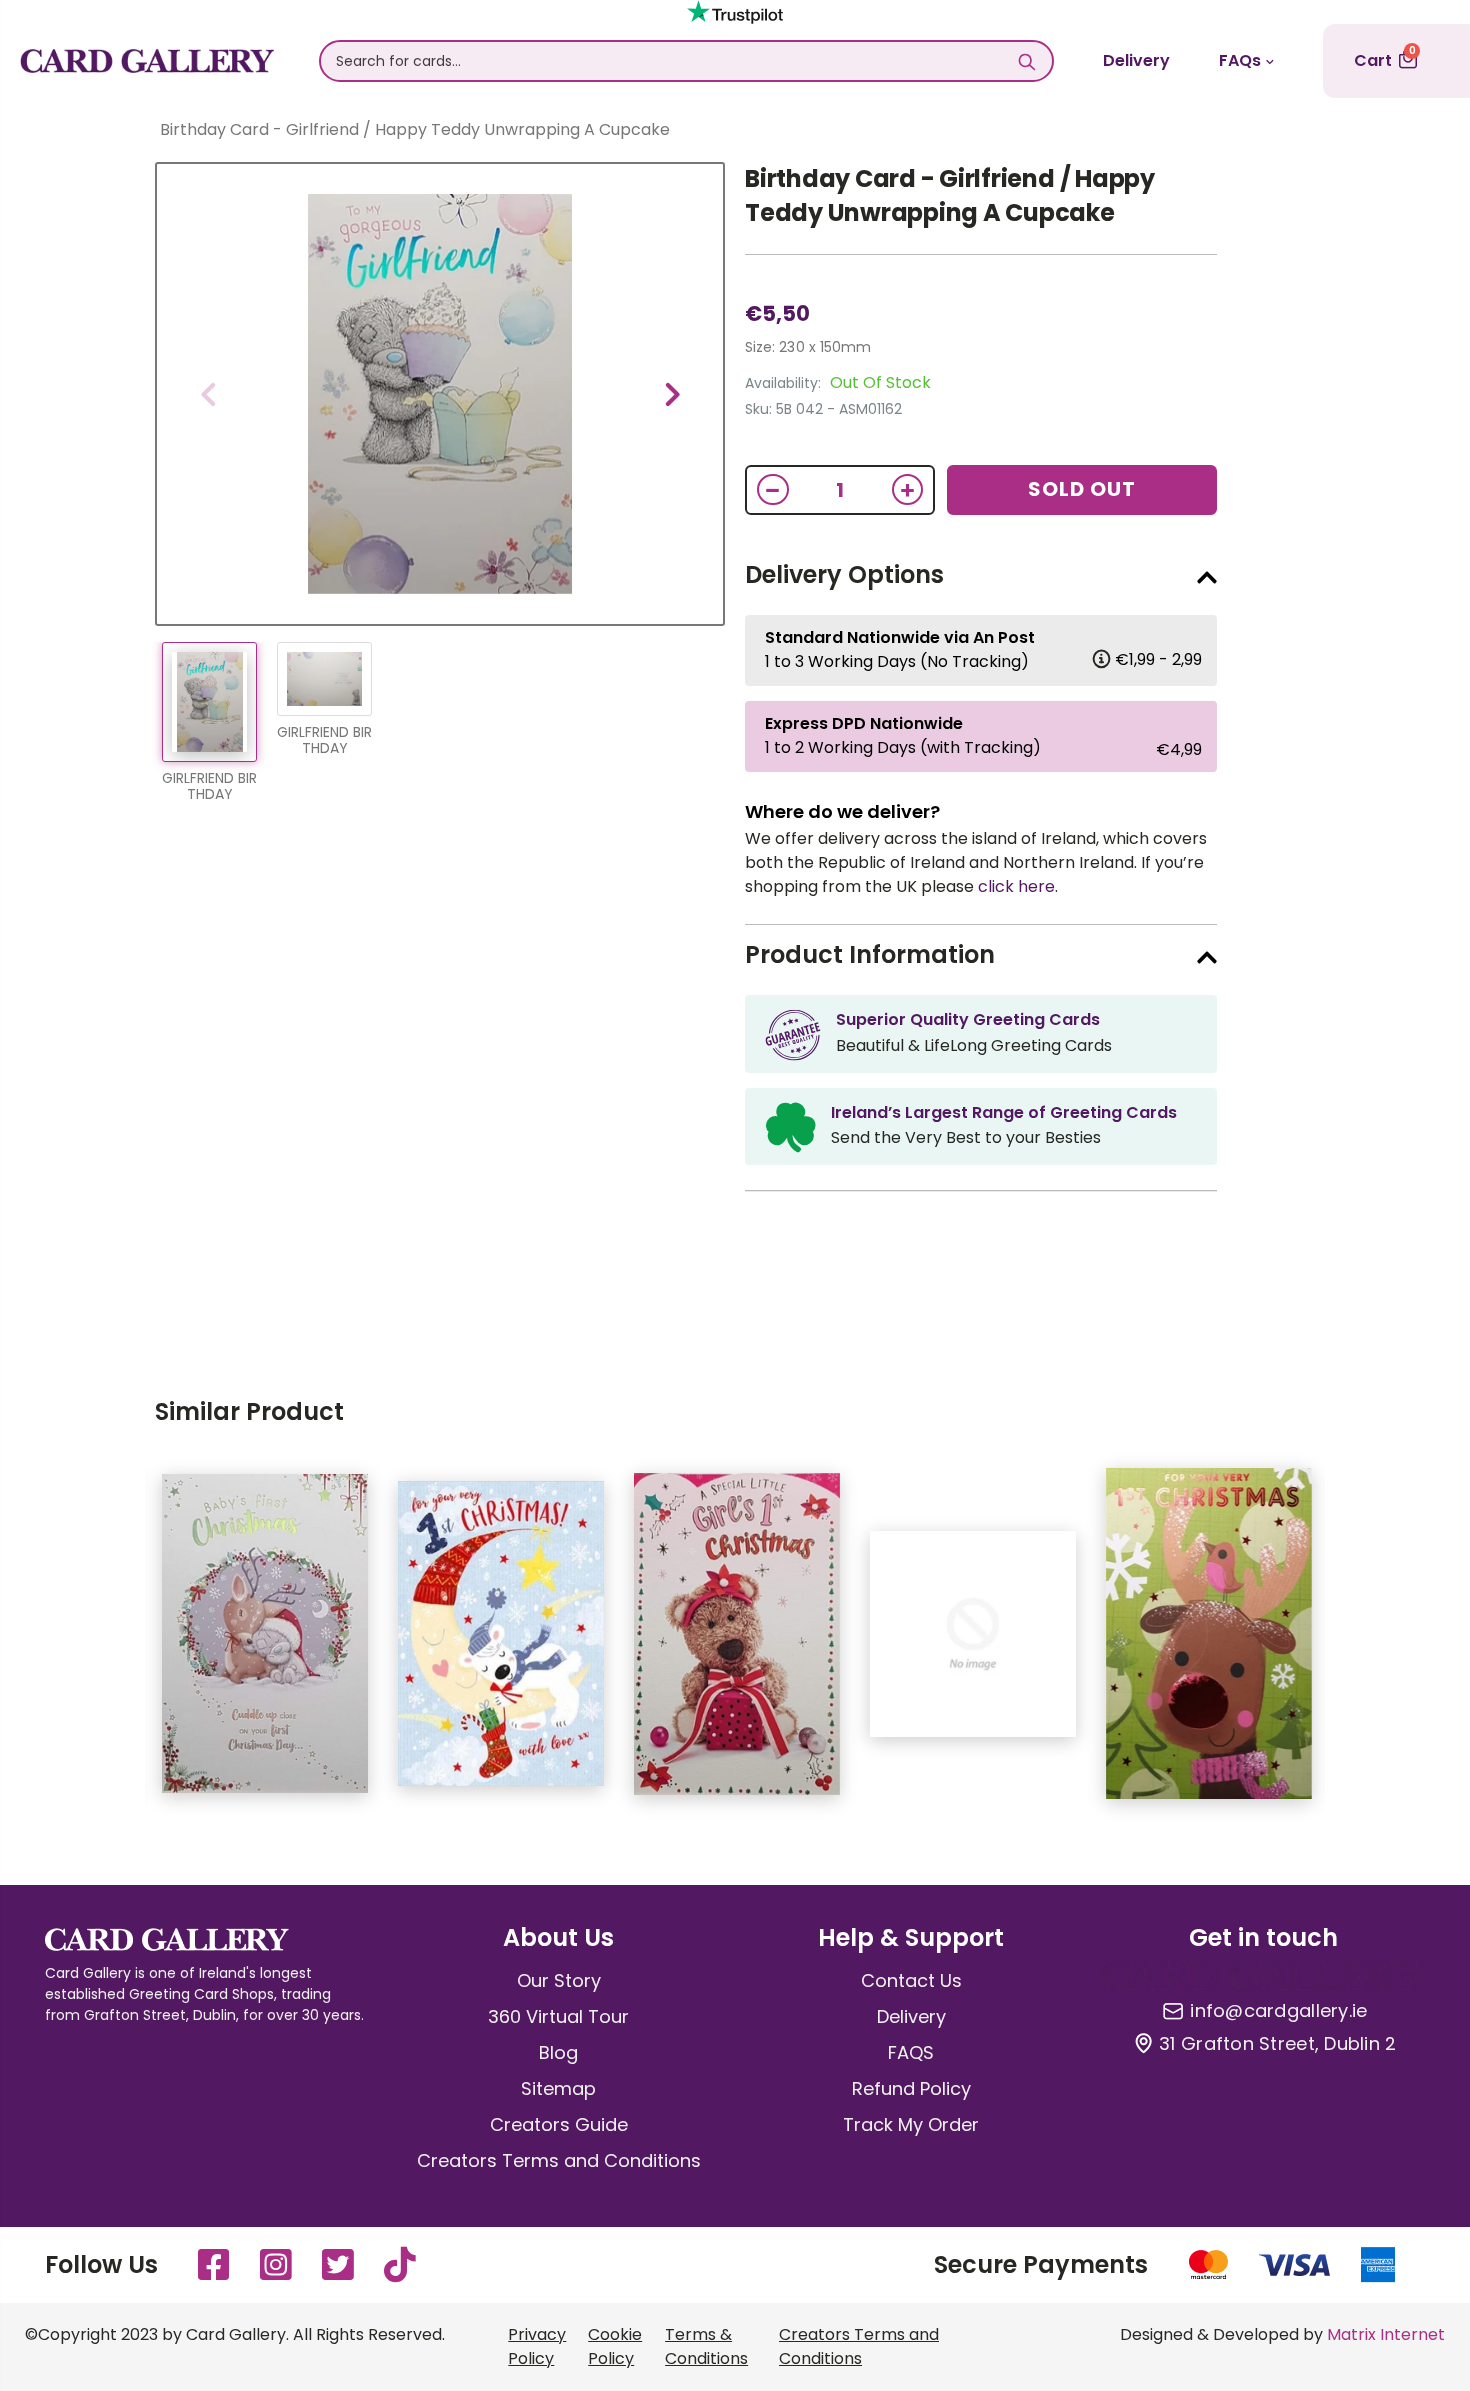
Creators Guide (559, 2124)
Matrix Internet (1386, 2334)
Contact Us (911, 1980)
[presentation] (208, 394)
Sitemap (558, 2088)
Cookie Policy (615, 2346)
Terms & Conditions (706, 2346)
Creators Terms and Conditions (559, 2160)
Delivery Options (844, 574)
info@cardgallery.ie (1278, 2011)
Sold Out (1082, 489)
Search (1027, 61)
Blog (558, 2052)
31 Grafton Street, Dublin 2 (1277, 2044)
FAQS (911, 2052)
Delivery (1136, 60)
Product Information (870, 954)
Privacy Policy (537, 2346)
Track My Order (911, 2124)
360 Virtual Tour (558, 2016)
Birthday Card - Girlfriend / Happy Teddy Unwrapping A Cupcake (950, 195)
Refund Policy (911, 2088)
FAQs (1240, 60)
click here (1016, 886)
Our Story (559, 1980)
